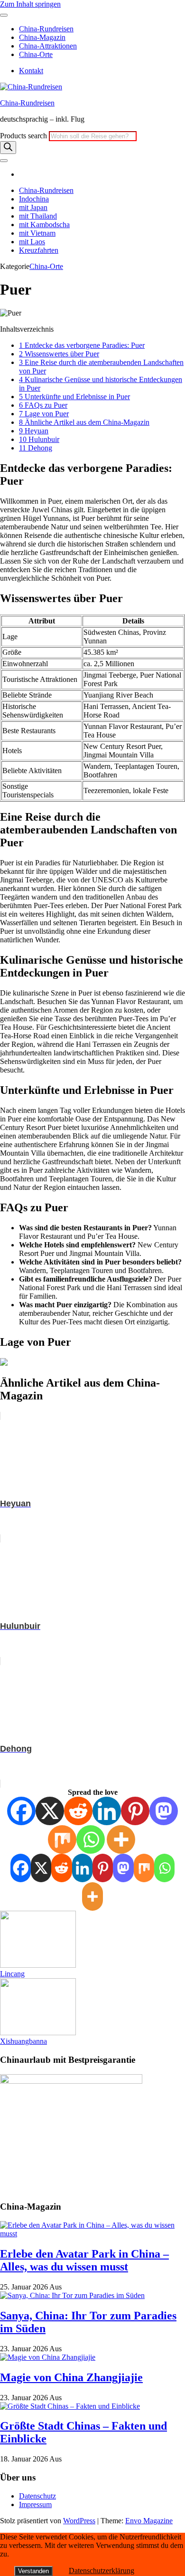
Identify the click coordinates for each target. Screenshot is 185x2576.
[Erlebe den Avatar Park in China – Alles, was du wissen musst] (92, 2234)
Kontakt (31, 71)
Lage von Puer (44, 414)
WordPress (79, 2521)
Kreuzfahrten (39, 250)
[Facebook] (21, 1811)
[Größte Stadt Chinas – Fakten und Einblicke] (70, 2406)
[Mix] (62, 1839)
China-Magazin (42, 37)
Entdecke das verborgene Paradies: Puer (82, 345)
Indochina (34, 199)
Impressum (35, 2504)
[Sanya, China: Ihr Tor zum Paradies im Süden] (72, 2295)
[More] (121, 1839)
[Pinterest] (135, 1811)
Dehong (36, 448)
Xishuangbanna (23, 2041)
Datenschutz (37, 2496)
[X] (50, 1811)
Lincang (12, 1974)
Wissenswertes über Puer (59, 354)
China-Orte (36, 54)
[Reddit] (78, 1811)
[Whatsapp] (91, 1839)
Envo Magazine (149, 2521)
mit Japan (33, 207)
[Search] (8, 148)
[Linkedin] (107, 1811)
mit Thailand (38, 216)
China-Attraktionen (48, 46)
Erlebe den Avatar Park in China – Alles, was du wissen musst (84, 2260)
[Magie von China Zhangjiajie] (48, 2357)
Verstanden (33, 2571)
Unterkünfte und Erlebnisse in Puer (74, 397)
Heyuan (34, 431)
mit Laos (32, 242)
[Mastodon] (164, 1811)
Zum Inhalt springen (30, 4)
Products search (24, 136)
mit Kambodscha (44, 225)
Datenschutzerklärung (102, 2571)
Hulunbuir (39, 439)
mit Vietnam (37, 233)
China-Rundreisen (46, 29)
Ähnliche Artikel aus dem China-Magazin (84, 422)
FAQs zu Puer (43, 405)
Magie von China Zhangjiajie (71, 2377)
